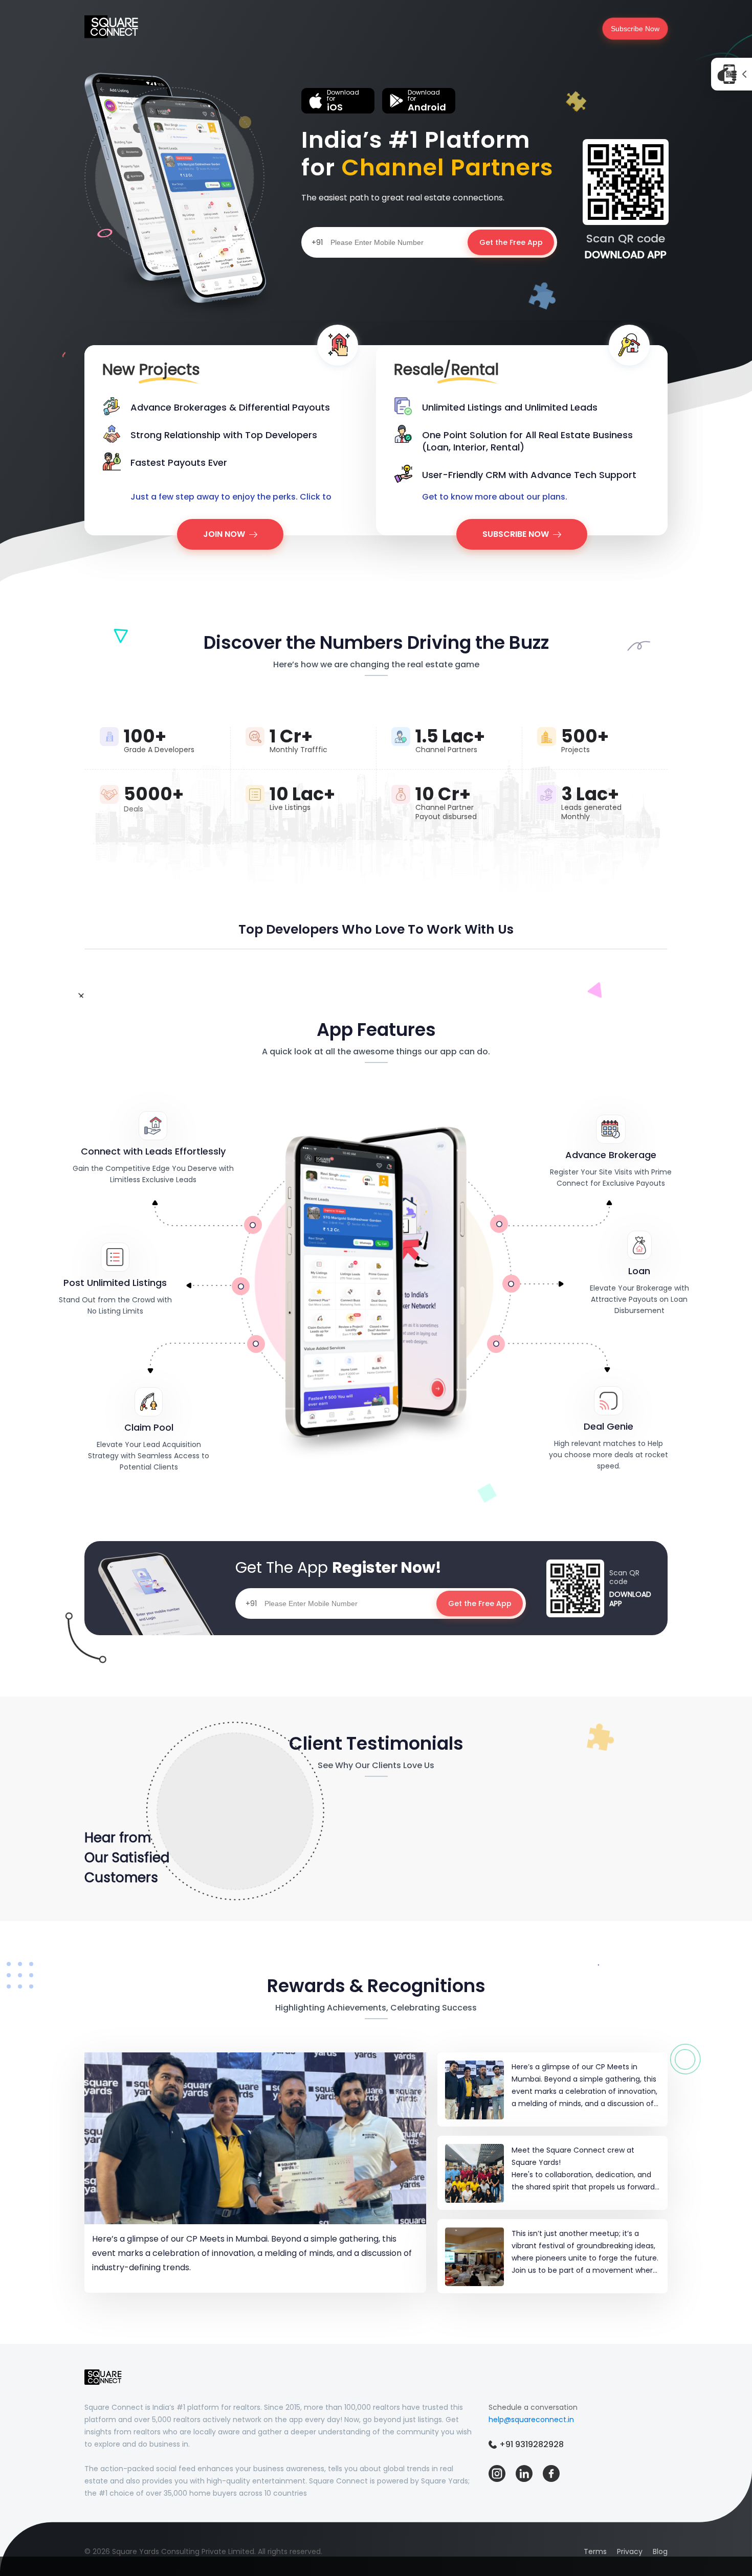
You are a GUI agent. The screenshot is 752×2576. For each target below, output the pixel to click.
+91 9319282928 (532, 2444)
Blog (660, 2551)
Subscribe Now (635, 29)
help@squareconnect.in (531, 2420)
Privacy (630, 2551)
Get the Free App (511, 242)
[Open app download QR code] (732, 74)
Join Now (224, 534)
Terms (595, 2551)
